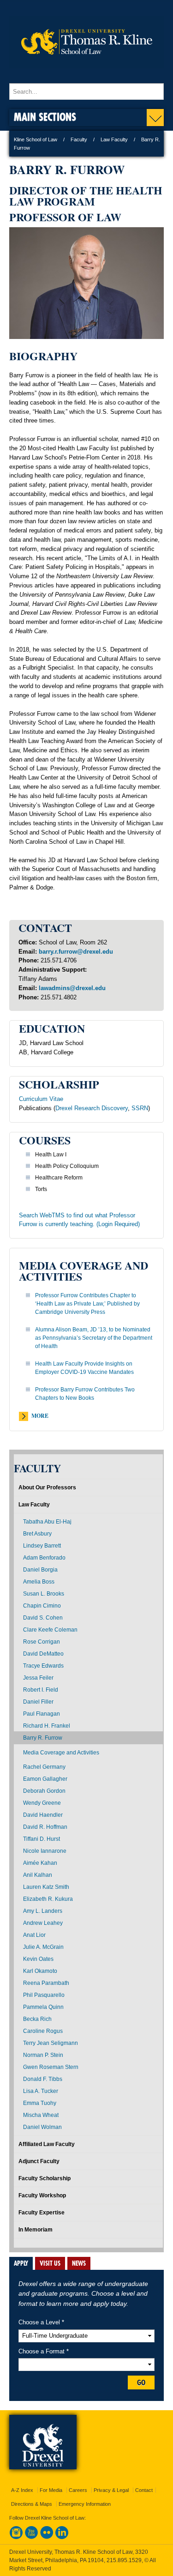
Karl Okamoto (40, 1971)
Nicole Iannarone (45, 1851)
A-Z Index (22, 2490)
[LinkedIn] (62, 2537)
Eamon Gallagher (45, 1779)
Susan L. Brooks (44, 1594)
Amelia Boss (39, 1582)
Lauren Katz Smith (46, 1887)
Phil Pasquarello (44, 1995)
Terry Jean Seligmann (51, 2043)
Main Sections (45, 117)
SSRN (140, 1108)
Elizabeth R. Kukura (48, 1899)
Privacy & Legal (111, 2490)
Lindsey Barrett (42, 1546)
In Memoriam (36, 2230)
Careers (78, 2490)
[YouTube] (31, 2537)
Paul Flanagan (42, 1714)
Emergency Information (85, 2504)
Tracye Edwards (43, 1666)
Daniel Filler (38, 1702)
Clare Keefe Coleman (50, 1630)
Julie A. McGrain (43, 1947)
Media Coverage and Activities (61, 1753)
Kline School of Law (36, 139)
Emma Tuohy (40, 2103)
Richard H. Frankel (47, 1726)
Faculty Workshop (42, 2195)
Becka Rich (37, 2019)
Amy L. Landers (43, 1911)
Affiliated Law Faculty (47, 2144)
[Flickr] (47, 2537)
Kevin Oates (38, 1959)
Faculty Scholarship (45, 2178)
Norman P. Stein (43, 2055)
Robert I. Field (41, 1690)
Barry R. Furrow (43, 1738)
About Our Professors (47, 1488)
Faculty (79, 139)
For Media (51, 2490)
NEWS (79, 2263)
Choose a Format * (44, 2351)
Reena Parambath (46, 1983)
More (40, 1416)
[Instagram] (16, 2537)
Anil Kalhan (38, 1875)
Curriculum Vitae (41, 1099)
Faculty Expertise (42, 2213)
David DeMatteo (43, 1654)
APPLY (21, 2263)
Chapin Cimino (42, 1606)
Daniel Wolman (42, 2127)
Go (141, 2382)
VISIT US (50, 2263)
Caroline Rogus (43, 2031)
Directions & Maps (32, 2504)
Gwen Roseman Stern (51, 2067)
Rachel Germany (44, 1767)
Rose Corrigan (42, 1642)
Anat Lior (34, 1935)
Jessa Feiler (38, 1678)
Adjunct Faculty (39, 2161)
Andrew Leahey (43, 1923)
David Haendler (43, 1815)
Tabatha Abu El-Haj (47, 1522)
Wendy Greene (42, 1803)
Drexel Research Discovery (92, 1108)
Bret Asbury (37, 1534)
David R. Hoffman (45, 1827)
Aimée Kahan (40, 1863)
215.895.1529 (124, 2560)
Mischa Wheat (41, 2115)
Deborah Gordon (44, 1791)
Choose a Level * (41, 2322)
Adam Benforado (44, 1558)
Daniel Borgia (40, 1570)
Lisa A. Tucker (41, 2091)
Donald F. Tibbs (43, 2079)
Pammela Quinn (43, 2007)
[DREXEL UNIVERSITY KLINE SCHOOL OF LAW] (86, 74)
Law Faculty (114, 139)
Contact (144, 2490)
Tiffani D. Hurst (42, 1839)
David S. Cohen (43, 1618)
